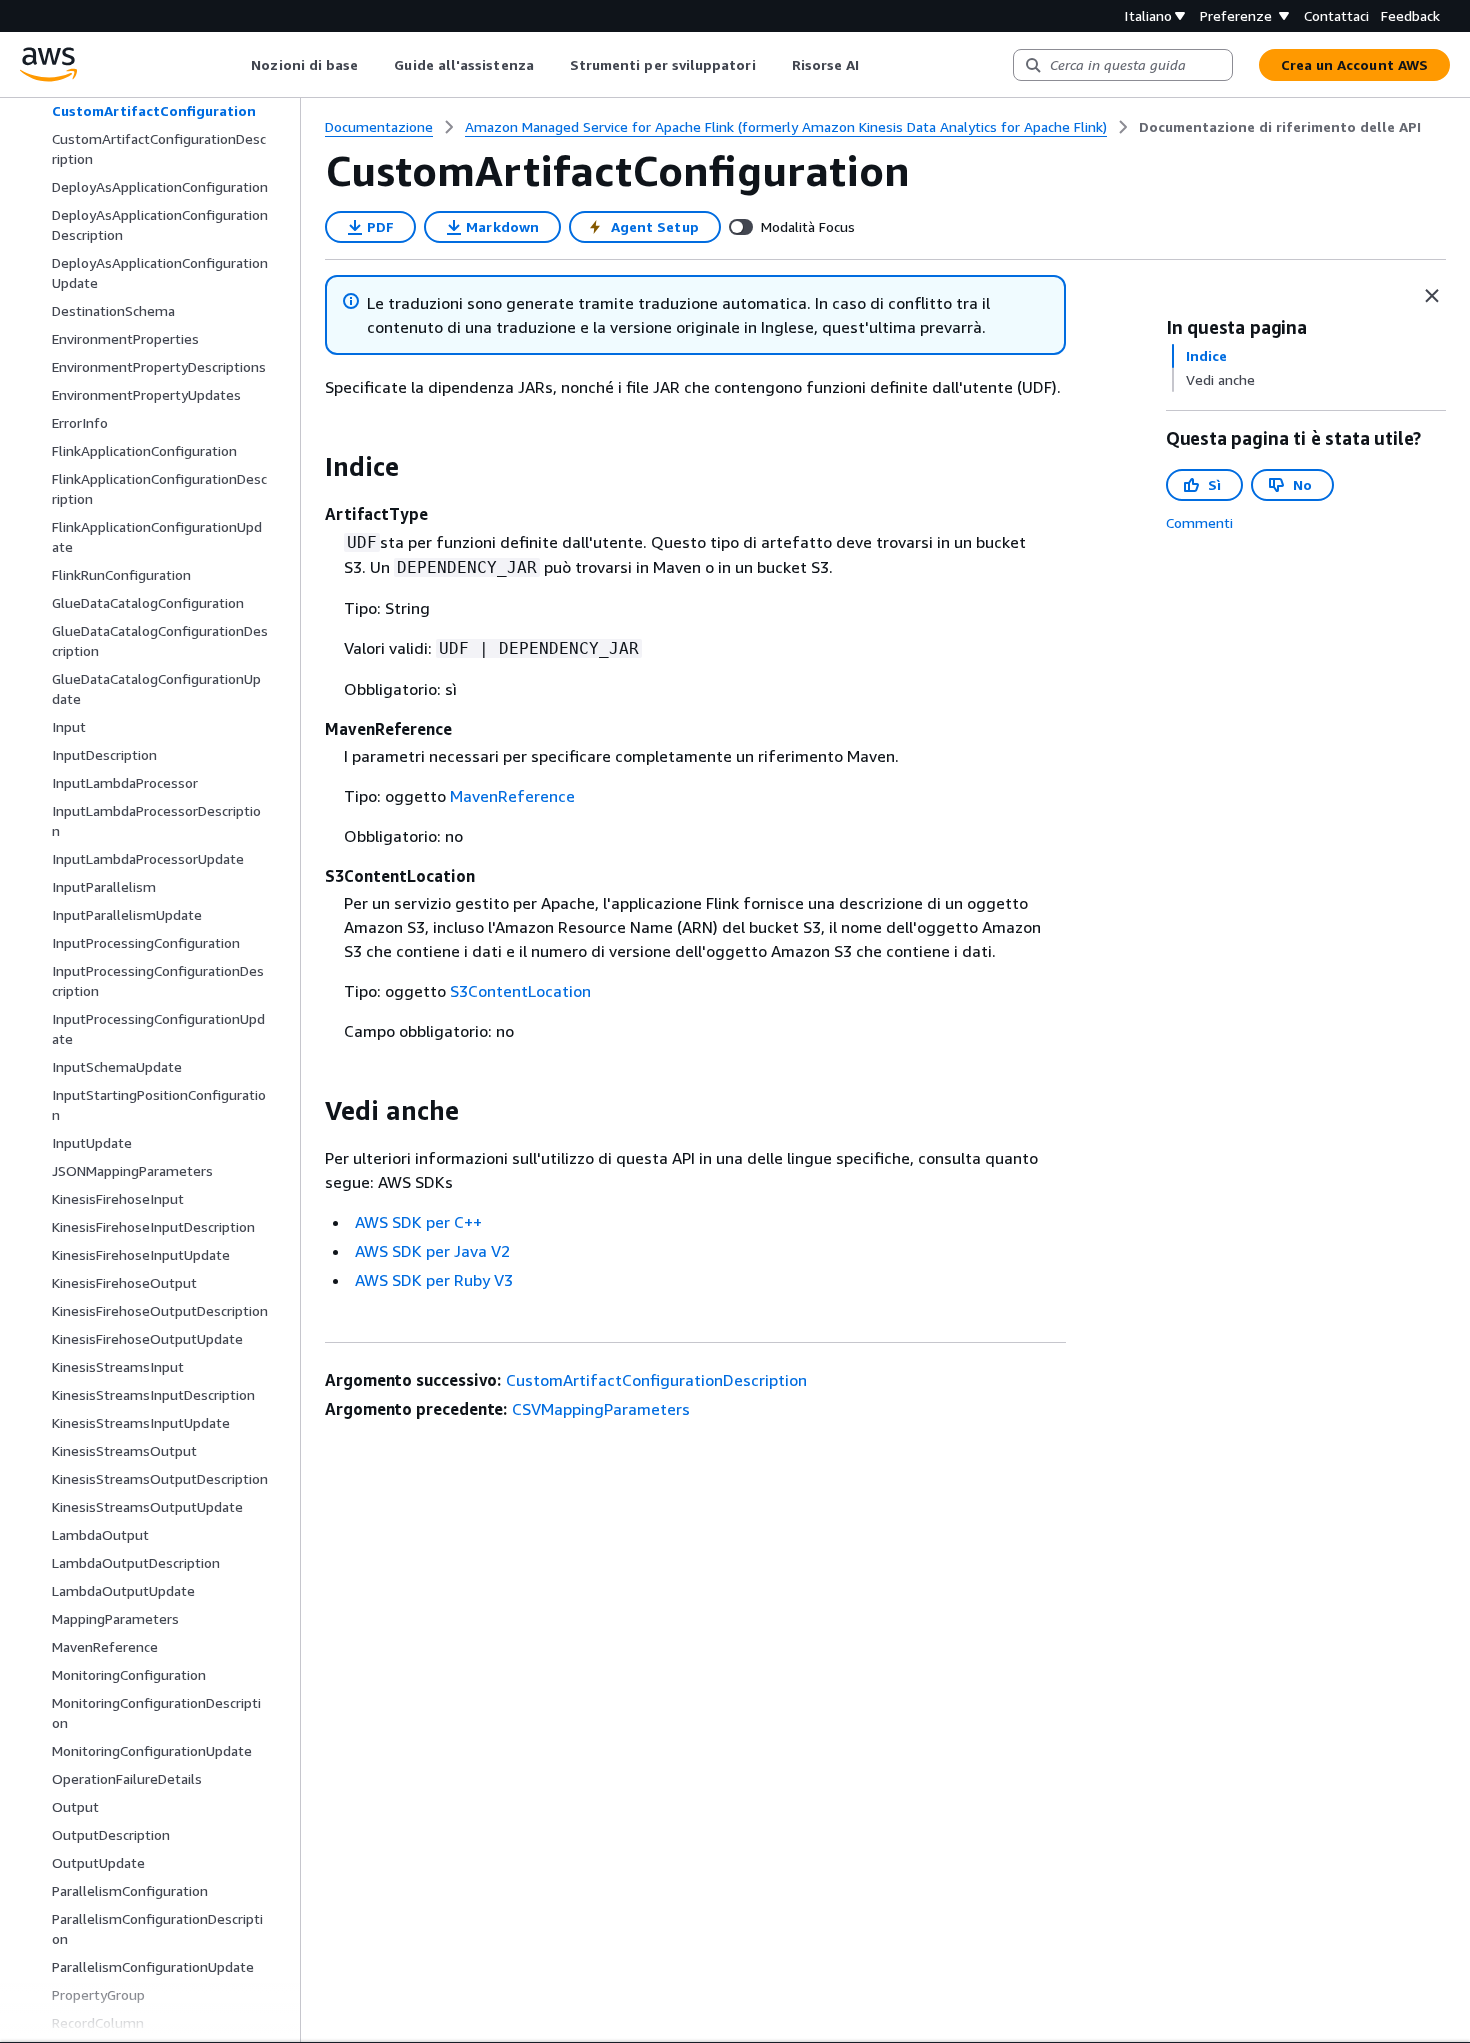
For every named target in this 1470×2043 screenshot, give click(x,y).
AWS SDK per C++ (418, 1222)
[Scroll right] (874, 65)
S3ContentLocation (520, 991)
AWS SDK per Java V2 (432, 1251)
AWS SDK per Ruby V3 (434, 1280)
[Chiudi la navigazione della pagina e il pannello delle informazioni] (1432, 296)
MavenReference (512, 796)
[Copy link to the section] (309, 467)
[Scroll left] (236, 65)
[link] (1280, 127)
